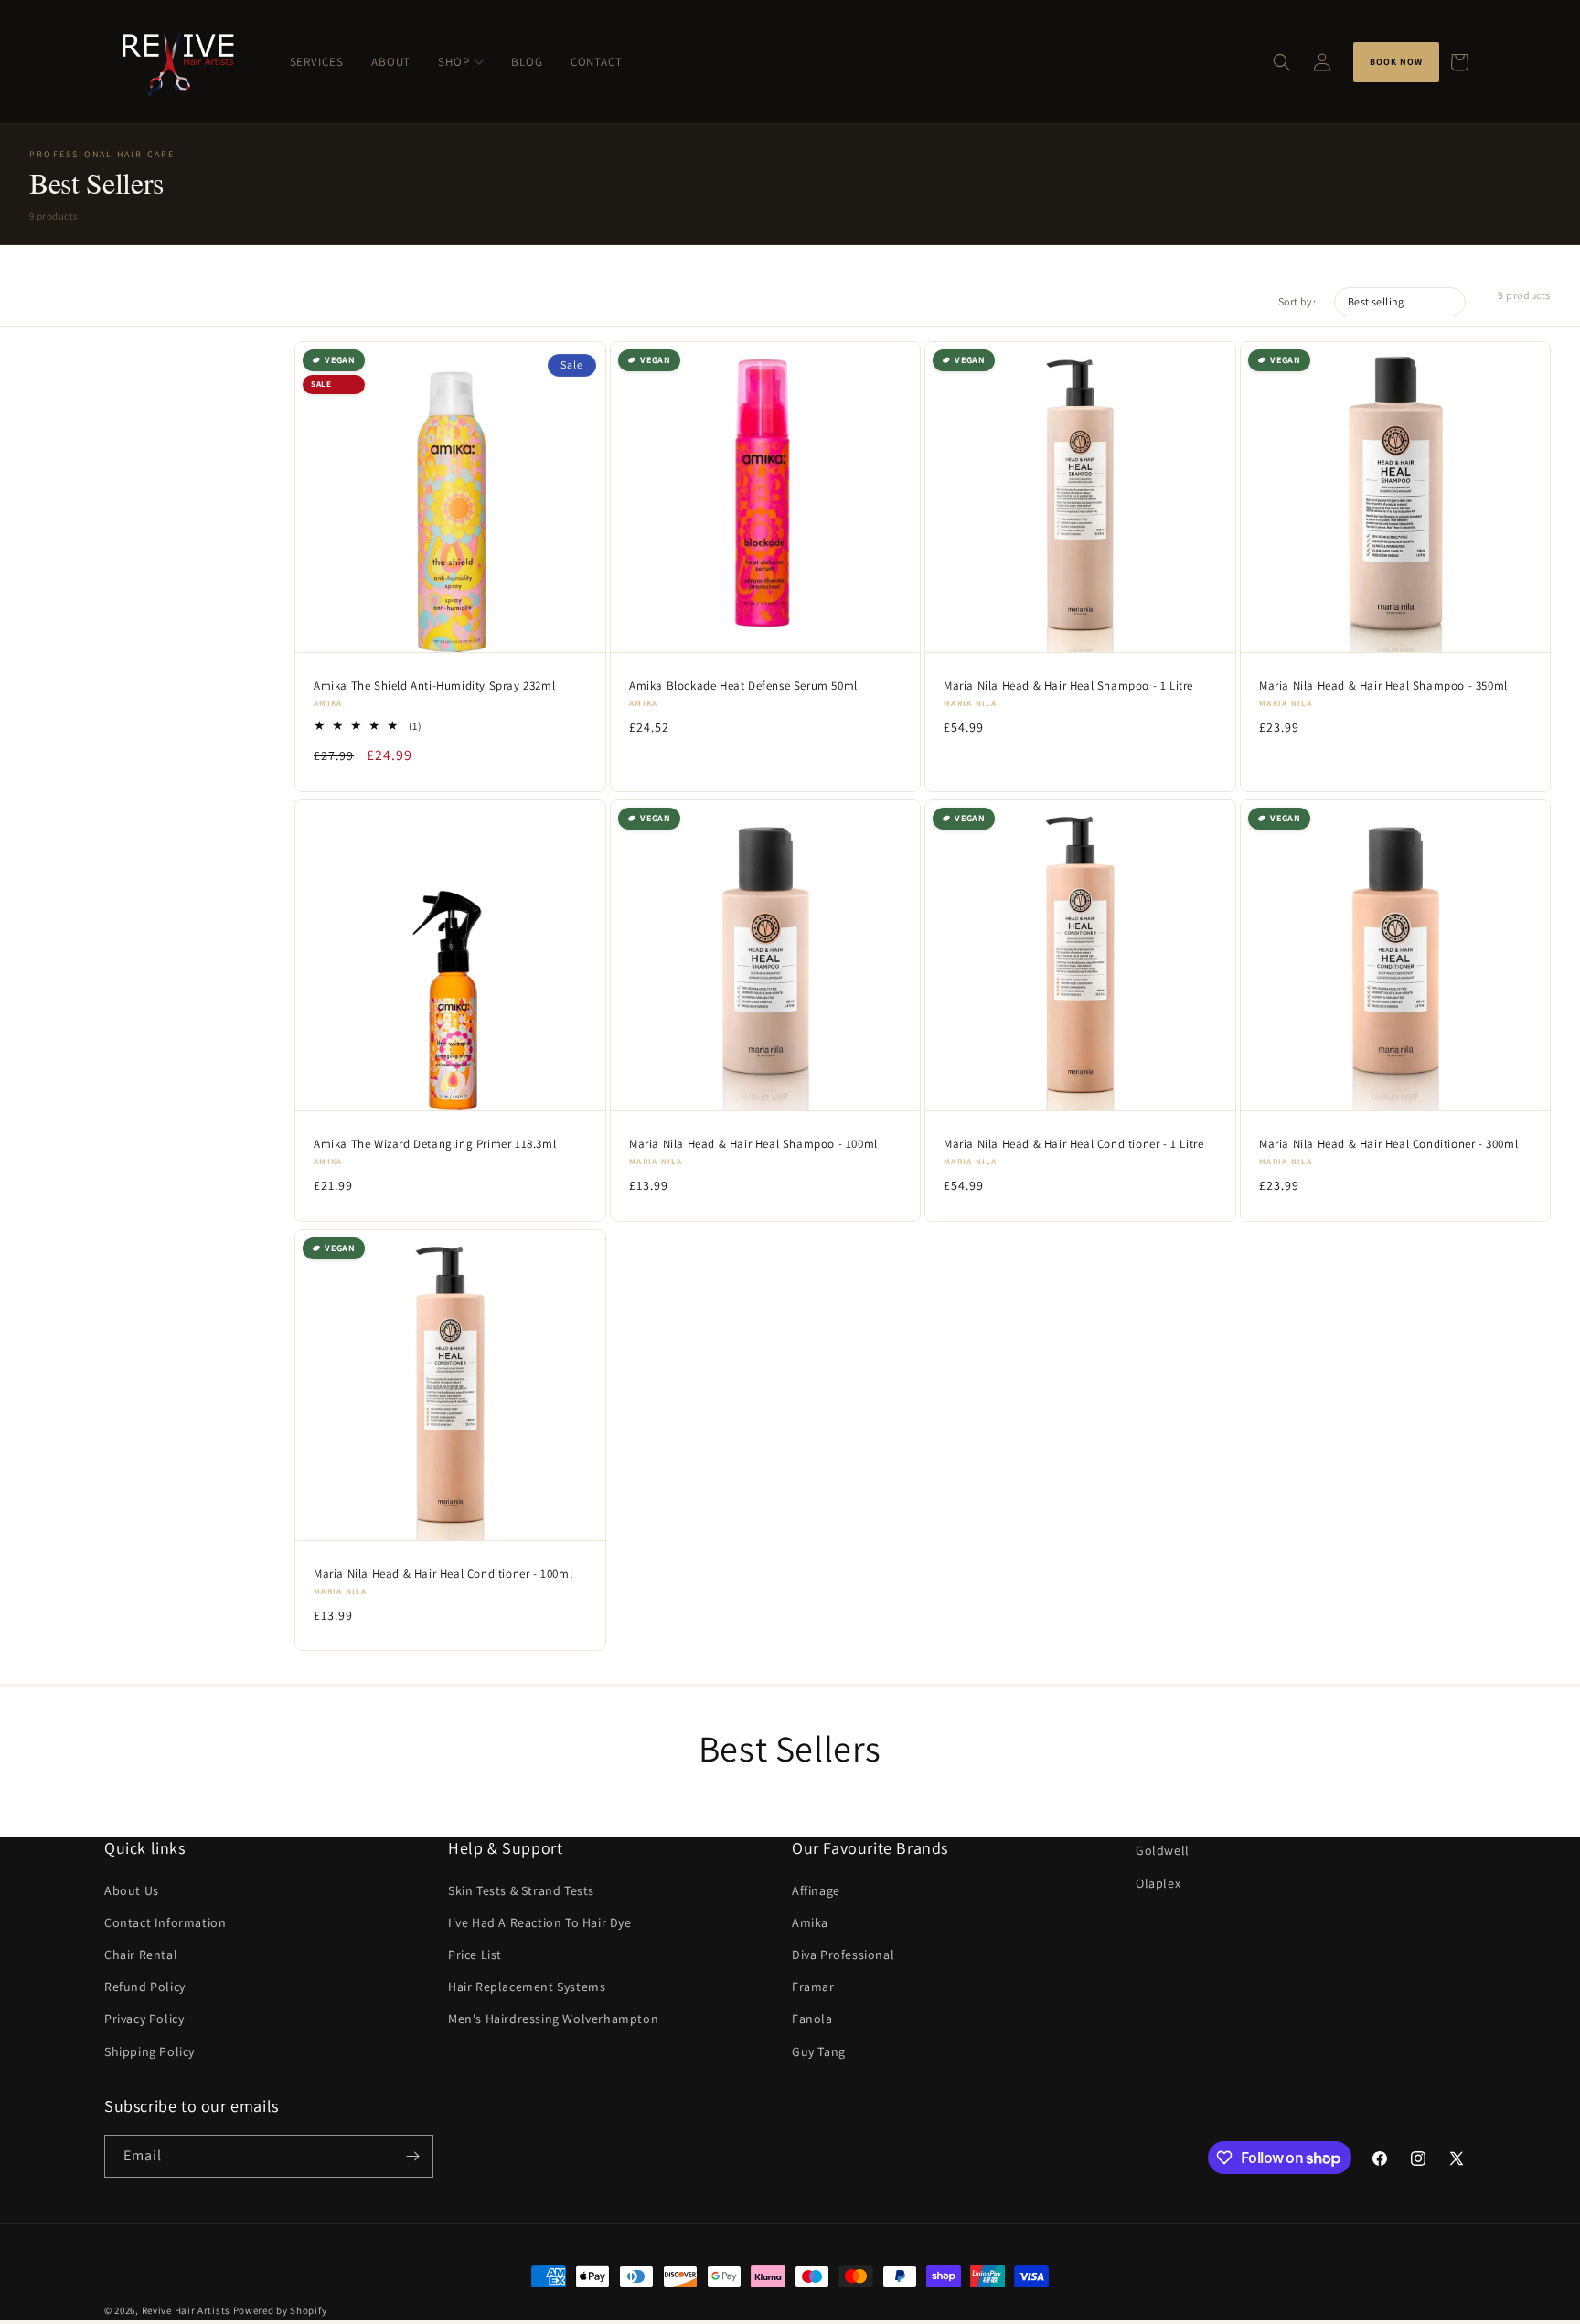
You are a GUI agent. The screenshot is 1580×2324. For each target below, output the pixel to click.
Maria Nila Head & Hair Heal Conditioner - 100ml (443, 1573)
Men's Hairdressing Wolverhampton (553, 2019)
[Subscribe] (412, 2156)
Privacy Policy (144, 2019)
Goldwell (1163, 1850)
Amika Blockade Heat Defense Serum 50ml (743, 685)
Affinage (816, 1890)
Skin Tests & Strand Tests (521, 1890)
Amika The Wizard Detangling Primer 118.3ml (435, 1144)
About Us (132, 1890)
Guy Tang (819, 2051)
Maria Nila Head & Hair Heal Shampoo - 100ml (753, 1144)
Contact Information (165, 1922)
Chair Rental (141, 1955)
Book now (1396, 62)
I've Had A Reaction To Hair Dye (540, 1922)
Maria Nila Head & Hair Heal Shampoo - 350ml (1383, 685)
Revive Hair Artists (186, 2310)
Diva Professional (843, 1955)
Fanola (812, 2019)
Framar (813, 1987)
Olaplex (1158, 1883)
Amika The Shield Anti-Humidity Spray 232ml (434, 685)
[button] (1282, 62)
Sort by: (1297, 301)
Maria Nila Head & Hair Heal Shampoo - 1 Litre (1068, 685)
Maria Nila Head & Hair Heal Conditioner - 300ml (1388, 1144)
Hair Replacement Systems (527, 1987)
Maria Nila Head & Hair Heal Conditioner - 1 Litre (1073, 1144)
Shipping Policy (149, 2051)
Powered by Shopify (280, 2310)
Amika (810, 1922)
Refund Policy (145, 1987)
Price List (475, 1955)
